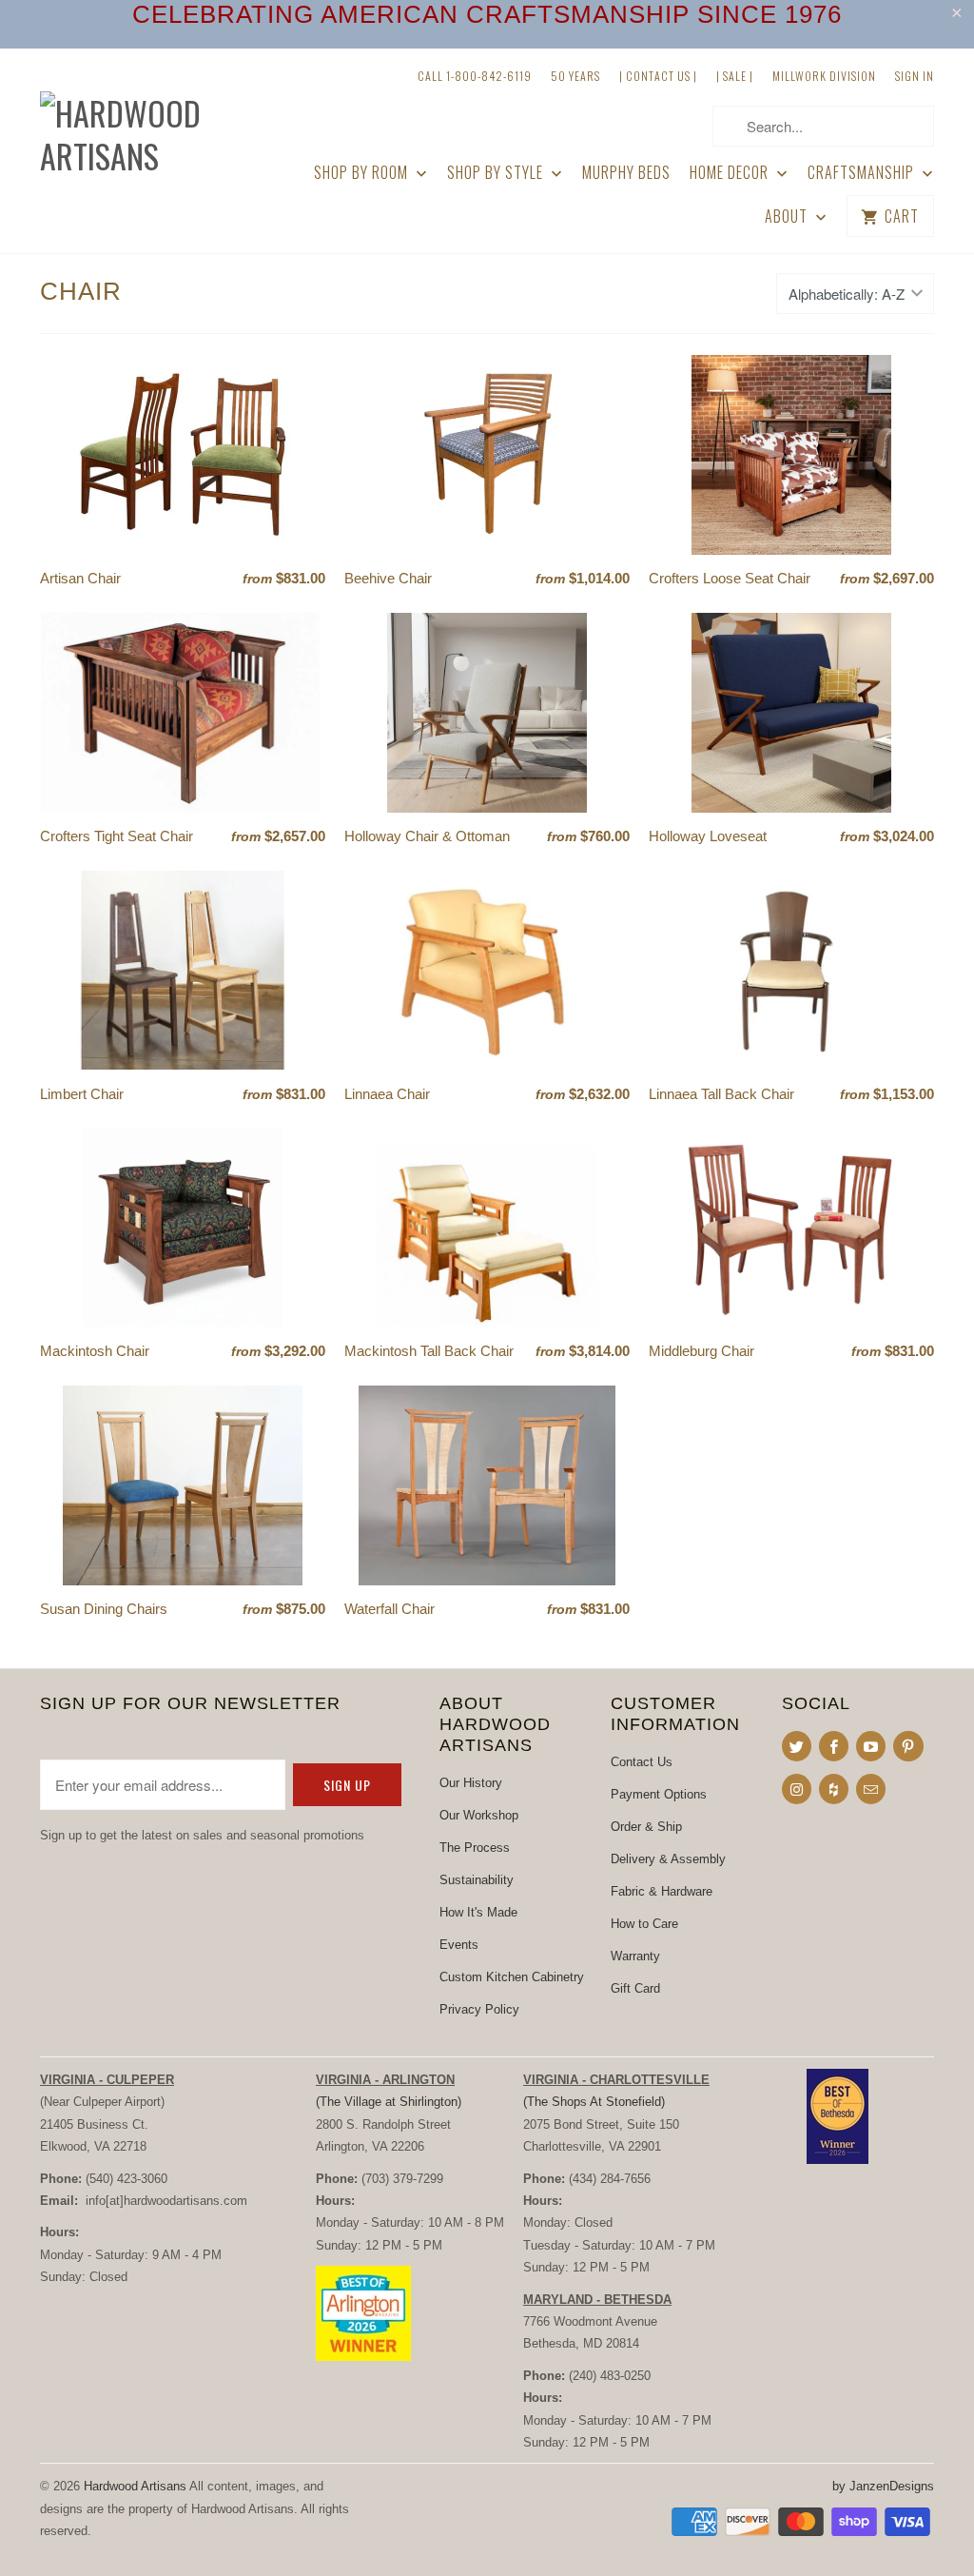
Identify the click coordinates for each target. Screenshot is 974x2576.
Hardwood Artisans (135, 2486)
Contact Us (642, 1762)
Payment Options (659, 1794)
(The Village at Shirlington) (389, 2102)
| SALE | (735, 76)
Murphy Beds (626, 173)
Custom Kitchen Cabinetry (512, 1977)
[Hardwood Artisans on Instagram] (797, 1789)
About (788, 216)
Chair (81, 291)
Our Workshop (479, 1815)
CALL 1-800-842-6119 (475, 76)
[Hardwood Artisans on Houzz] (834, 1789)
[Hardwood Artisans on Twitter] (797, 1746)
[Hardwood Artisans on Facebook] (834, 1746)
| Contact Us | (658, 76)
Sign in (915, 76)
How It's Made (478, 1912)
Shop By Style (497, 173)
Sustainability (477, 1880)
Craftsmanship (863, 173)
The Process (475, 1848)
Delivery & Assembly (668, 1859)
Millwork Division (824, 76)
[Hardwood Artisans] (145, 120)
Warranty (635, 1956)
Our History (471, 1783)
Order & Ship (646, 1827)
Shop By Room (363, 173)
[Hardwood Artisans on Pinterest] (908, 1746)
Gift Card (635, 1988)
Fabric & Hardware (662, 1891)
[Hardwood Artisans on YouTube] (871, 1746)
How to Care (644, 1924)
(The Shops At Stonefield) (594, 2102)
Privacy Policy (479, 2009)
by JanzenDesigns (883, 2486)
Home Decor (731, 173)
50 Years (575, 76)
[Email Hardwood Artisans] (871, 1789)
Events (459, 1945)
